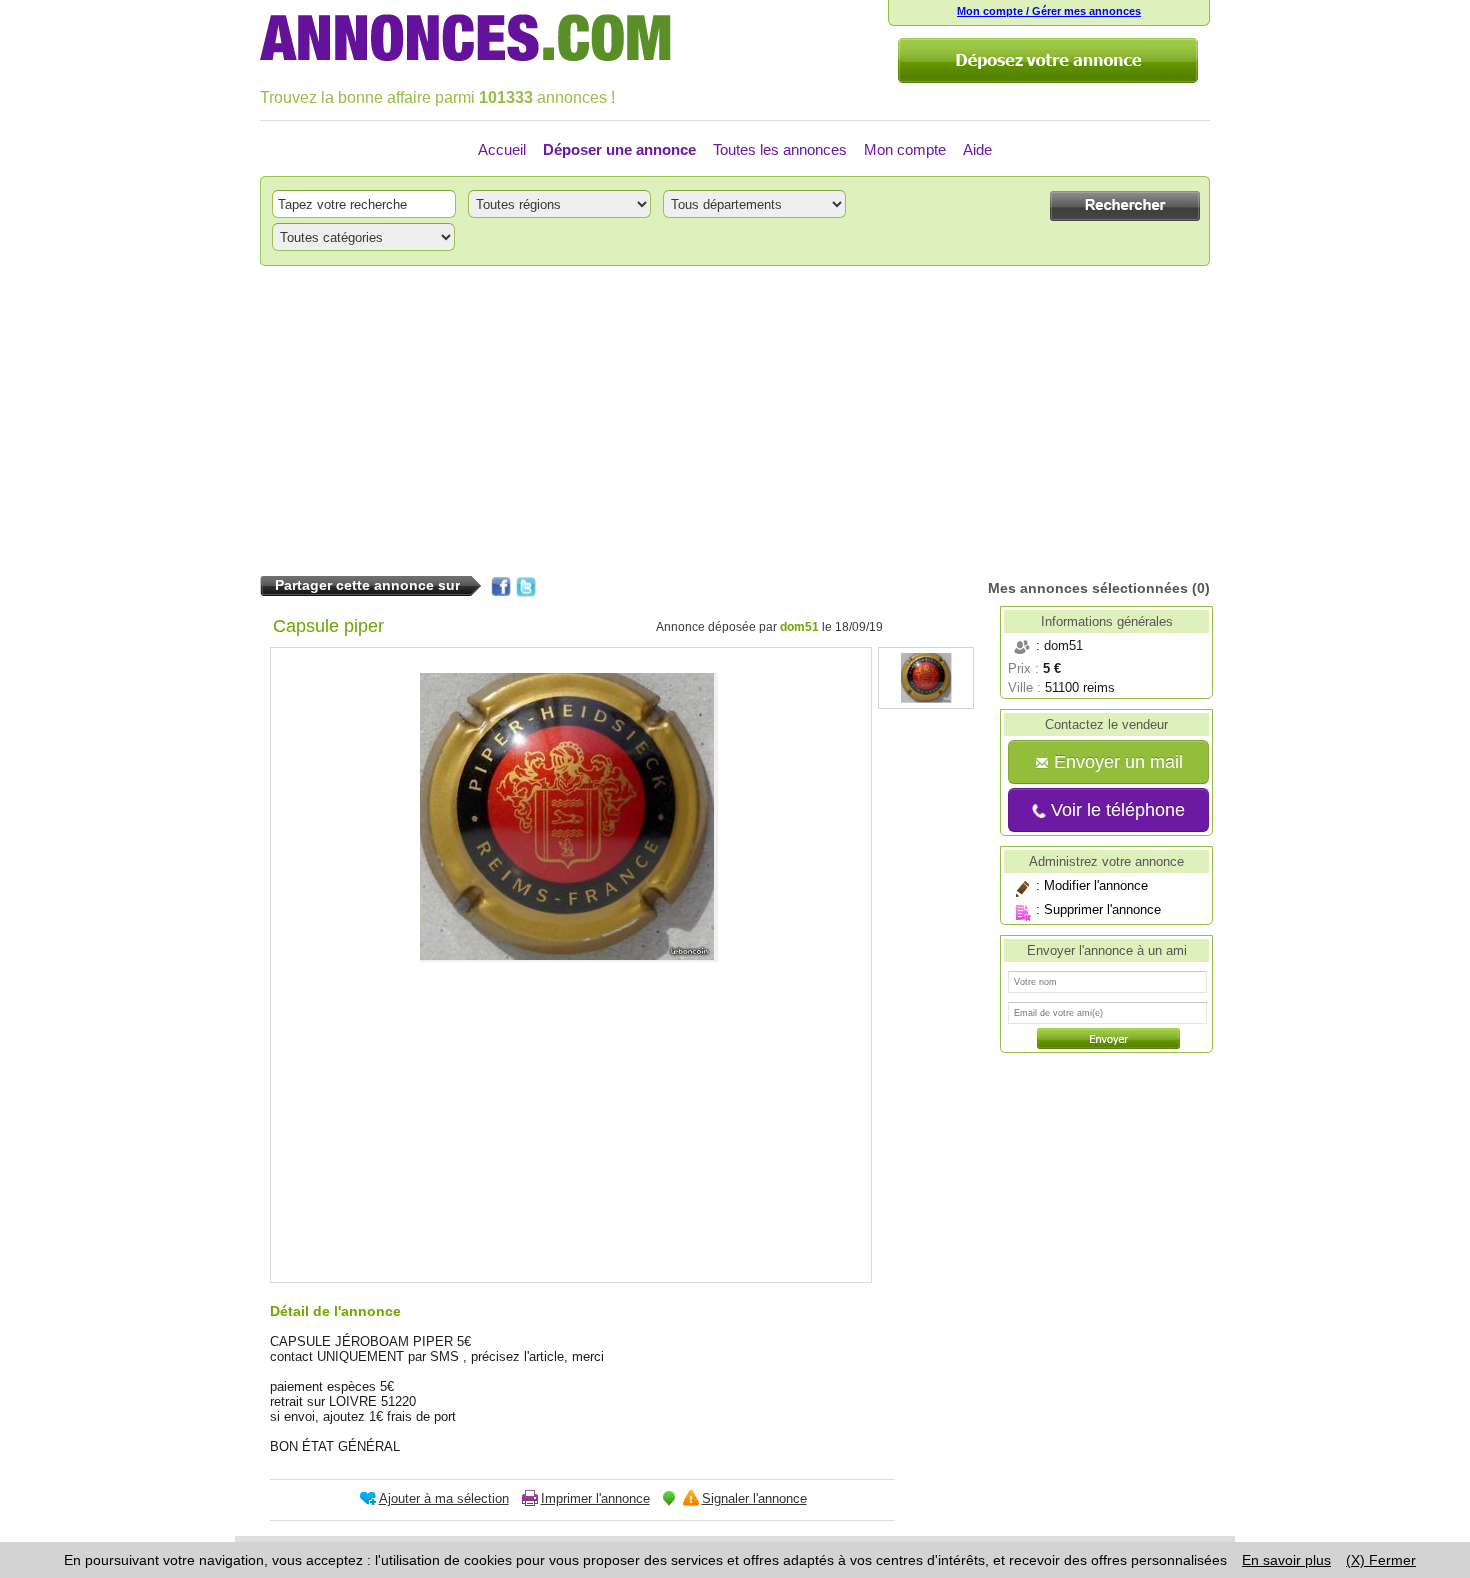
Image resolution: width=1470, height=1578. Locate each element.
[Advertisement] (735, 421)
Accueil (502, 149)
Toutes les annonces (780, 149)
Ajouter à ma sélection (444, 1498)
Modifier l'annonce (1096, 885)
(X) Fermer (1381, 1560)
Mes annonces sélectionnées (1088, 588)
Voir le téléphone (1115, 810)
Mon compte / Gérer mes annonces (1049, 11)
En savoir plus (1286, 1560)
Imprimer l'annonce (595, 1498)
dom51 (799, 627)
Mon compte (905, 149)
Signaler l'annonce (754, 1498)
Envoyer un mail (1116, 762)
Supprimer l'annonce (1102, 909)
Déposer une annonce (619, 149)
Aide (977, 149)
